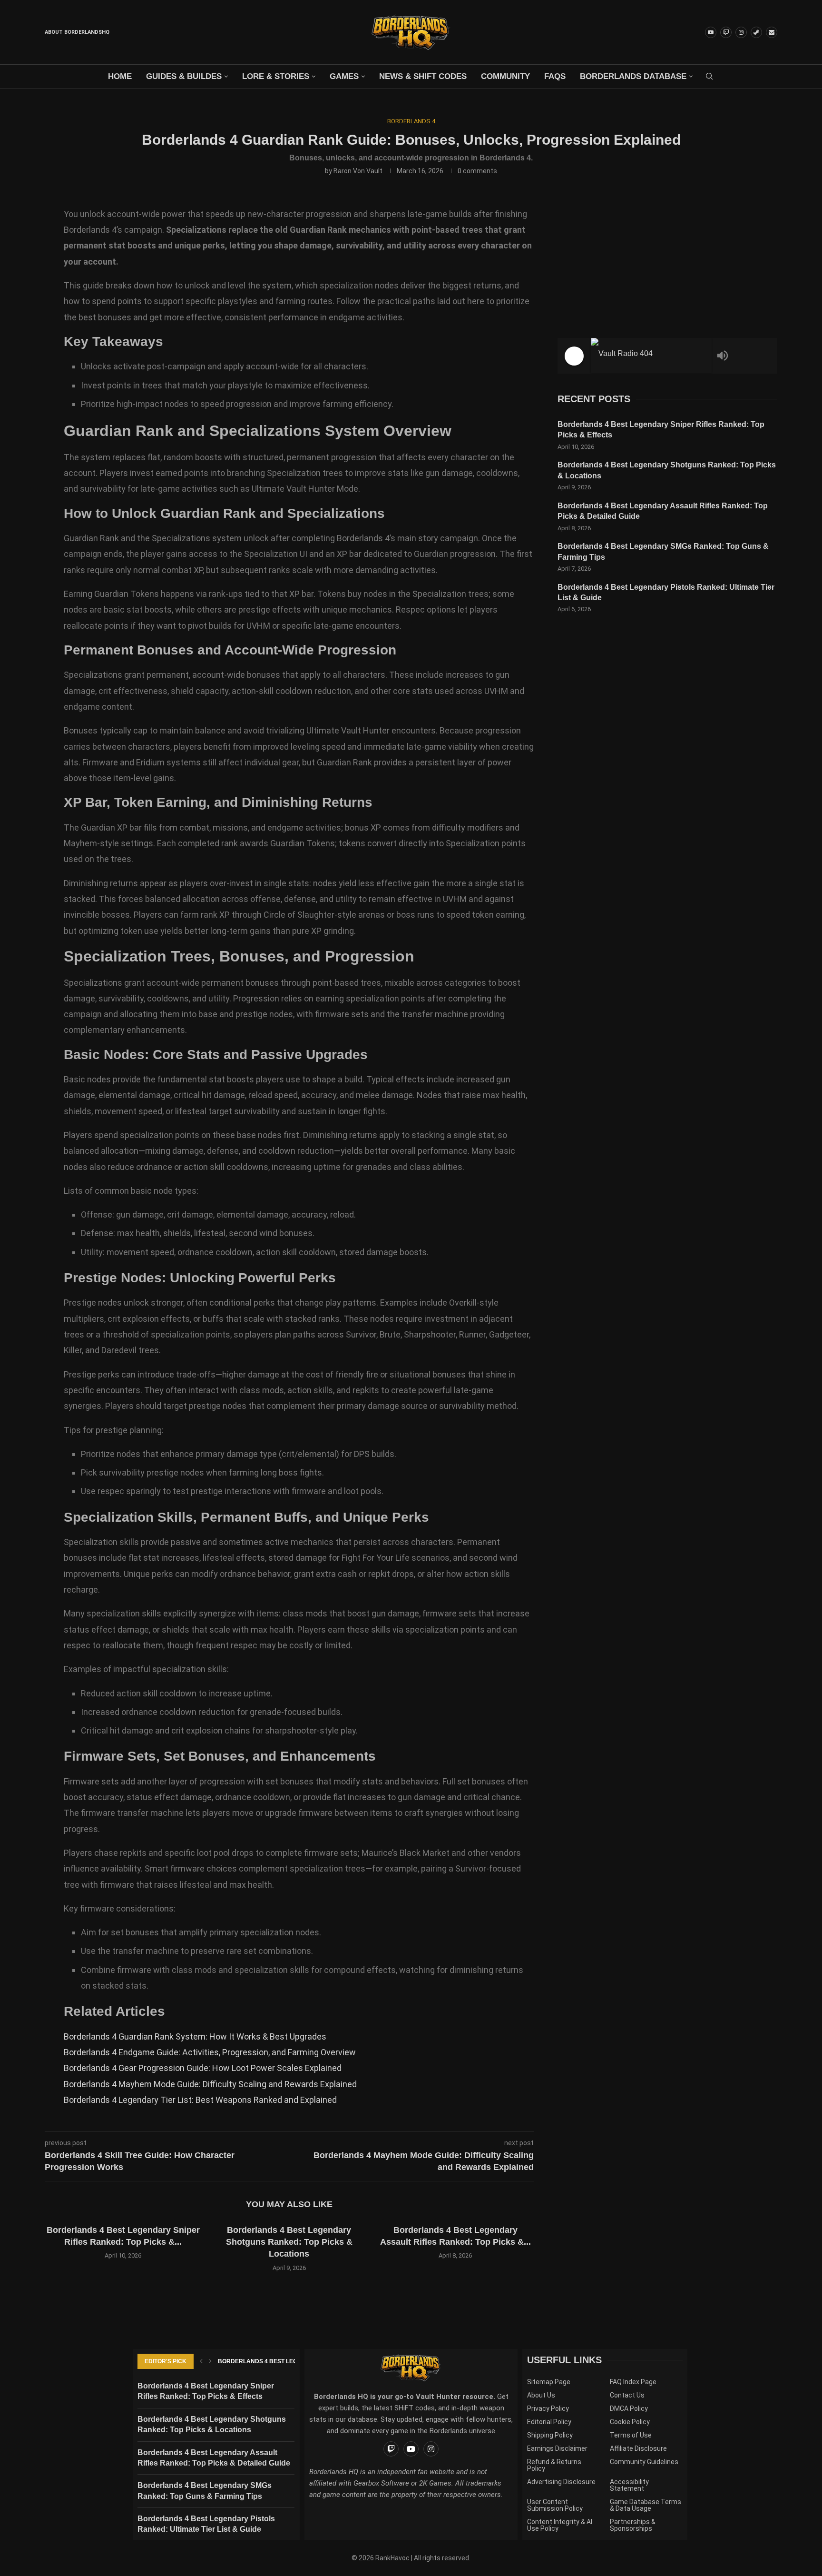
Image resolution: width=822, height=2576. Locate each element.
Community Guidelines (644, 2462)
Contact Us (627, 2395)
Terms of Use (631, 2435)
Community (505, 76)
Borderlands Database (633, 76)
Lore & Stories (276, 76)
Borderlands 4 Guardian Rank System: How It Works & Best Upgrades (195, 2036)
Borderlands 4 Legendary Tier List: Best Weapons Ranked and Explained (200, 2100)
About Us (541, 2395)
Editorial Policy (549, 2422)
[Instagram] (741, 32)
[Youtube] (711, 32)
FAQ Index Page (633, 2382)
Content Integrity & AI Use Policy (560, 2525)
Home (120, 76)
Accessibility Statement (629, 2485)
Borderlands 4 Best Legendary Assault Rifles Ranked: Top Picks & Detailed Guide (663, 511)
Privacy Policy (548, 2408)
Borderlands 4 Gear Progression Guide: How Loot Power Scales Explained (203, 2068)
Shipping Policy (550, 2435)
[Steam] (756, 32)
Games (344, 76)
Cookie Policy (630, 2422)
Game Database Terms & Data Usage (646, 2505)
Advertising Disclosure (561, 2482)
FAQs (555, 76)
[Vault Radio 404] (651, 356)
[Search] (709, 77)
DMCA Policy (629, 2408)
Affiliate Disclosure (638, 2448)
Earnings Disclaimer (557, 2448)
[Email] (772, 32)
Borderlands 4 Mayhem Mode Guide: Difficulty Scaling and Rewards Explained (210, 2084)
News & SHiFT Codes (423, 76)
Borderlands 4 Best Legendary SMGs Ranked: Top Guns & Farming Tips (663, 551)
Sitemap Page (549, 2382)
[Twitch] (726, 32)
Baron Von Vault (358, 171)
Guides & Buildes (184, 76)
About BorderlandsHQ (77, 32)
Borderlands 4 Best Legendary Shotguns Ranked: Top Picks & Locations (123, 2242)
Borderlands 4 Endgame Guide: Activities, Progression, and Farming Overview (210, 2052)
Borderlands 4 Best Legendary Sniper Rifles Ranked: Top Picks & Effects (661, 430)
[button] (58, 2253)
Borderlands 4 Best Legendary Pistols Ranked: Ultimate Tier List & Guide (666, 592)
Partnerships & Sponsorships (633, 2525)
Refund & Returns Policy (554, 2465)
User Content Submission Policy (555, 2505)
